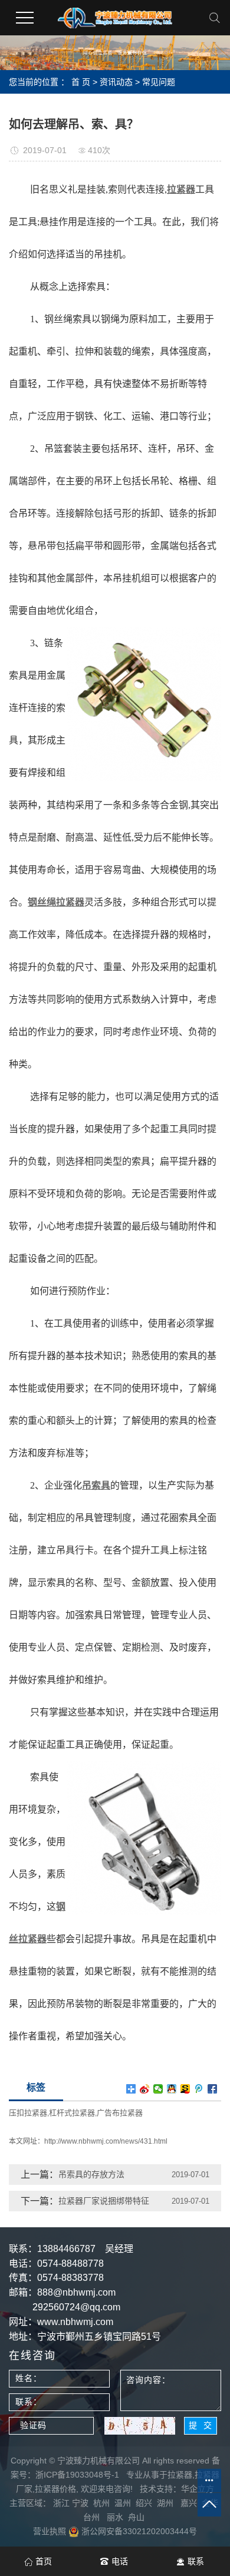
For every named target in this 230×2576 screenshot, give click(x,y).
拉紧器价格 (55, 2489)
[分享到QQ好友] (172, 2089)
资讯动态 (116, 82)
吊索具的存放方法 (91, 2174)
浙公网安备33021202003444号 (138, 2531)
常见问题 (159, 82)
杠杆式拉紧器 (72, 2113)
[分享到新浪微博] (145, 2089)
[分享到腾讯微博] (199, 2089)
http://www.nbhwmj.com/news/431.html (106, 2141)
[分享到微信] (158, 2089)
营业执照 (50, 2531)
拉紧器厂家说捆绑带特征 (104, 2201)
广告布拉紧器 (120, 2113)
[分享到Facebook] (213, 2089)
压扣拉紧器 (28, 2113)
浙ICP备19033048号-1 (77, 2475)
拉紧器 (180, 2475)
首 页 (81, 82)
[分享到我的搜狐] (185, 2089)
